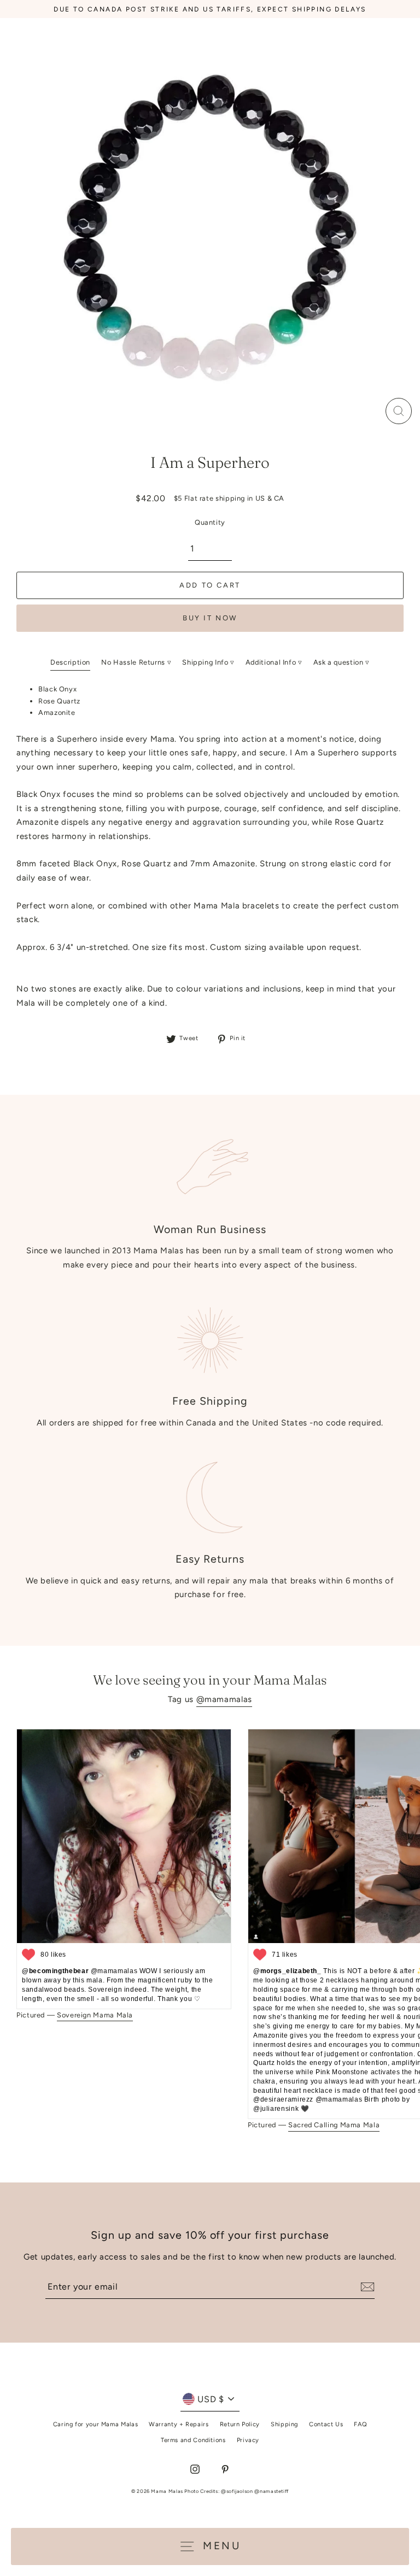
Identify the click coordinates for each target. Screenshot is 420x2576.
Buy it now (210, 618)
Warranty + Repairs (179, 2424)
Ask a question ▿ (342, 662)
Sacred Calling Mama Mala (334, 2125)
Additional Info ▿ (274, 662)
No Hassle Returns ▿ (136, 662)
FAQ (360, 2424)
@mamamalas (224, 1699)
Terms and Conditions (193, 2440)
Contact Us (326, 2424)
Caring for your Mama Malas (96, 2424)
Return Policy (240, 2424)
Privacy (248, 2440)
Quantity (210, 522)
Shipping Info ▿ (208, 662)
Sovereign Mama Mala (95, 2015)
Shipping (284, 2424)
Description (70, 662)
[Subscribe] (366, 2287)
